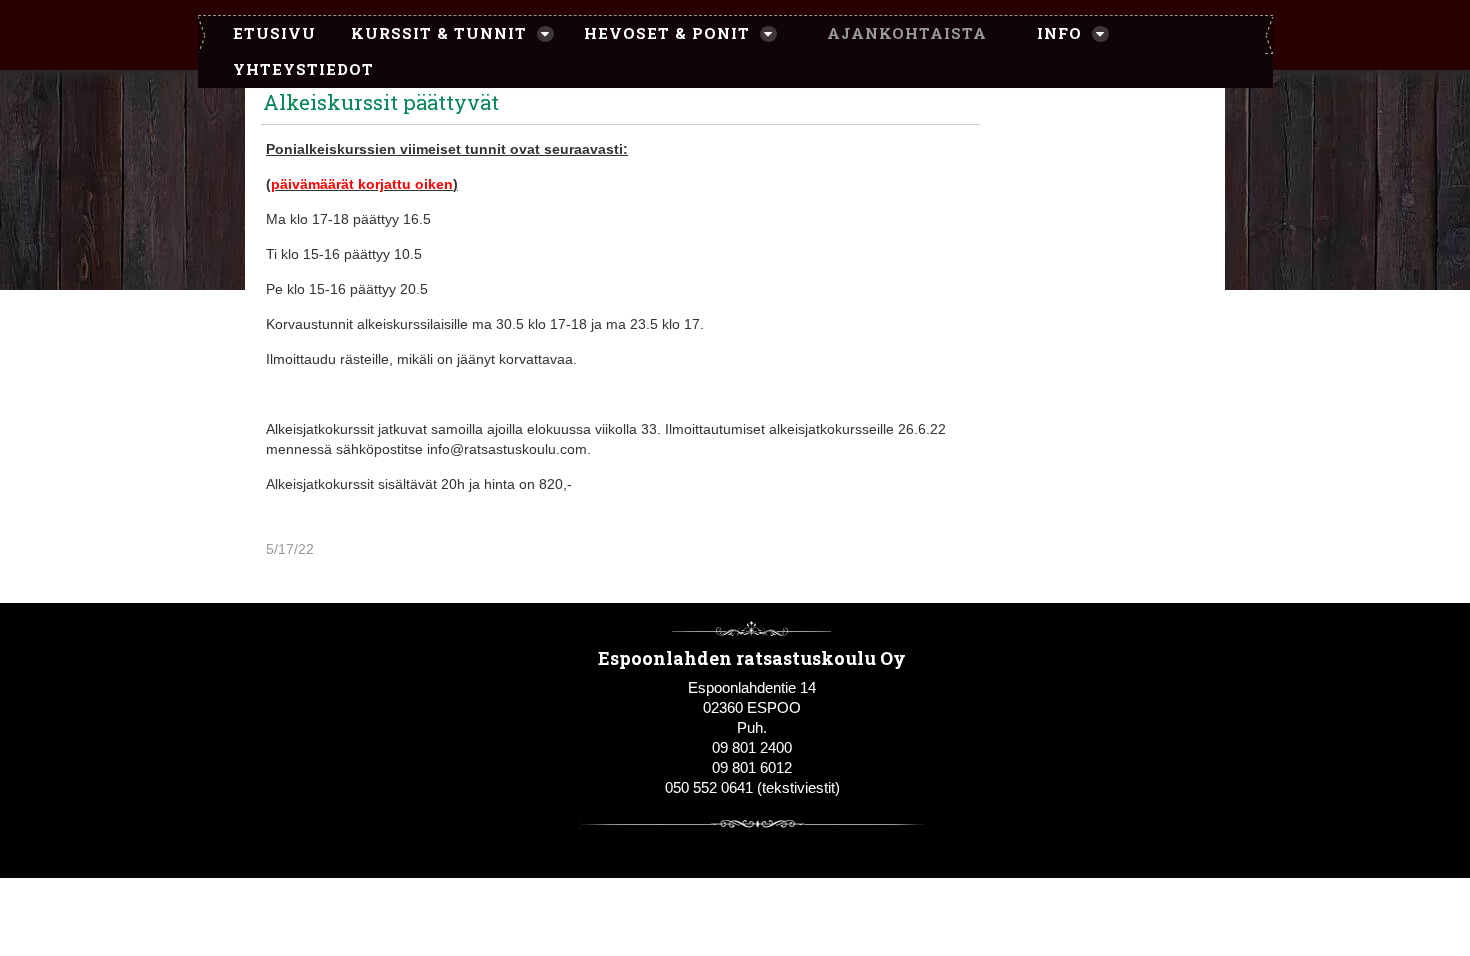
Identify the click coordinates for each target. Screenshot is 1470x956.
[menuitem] (264, 34)
